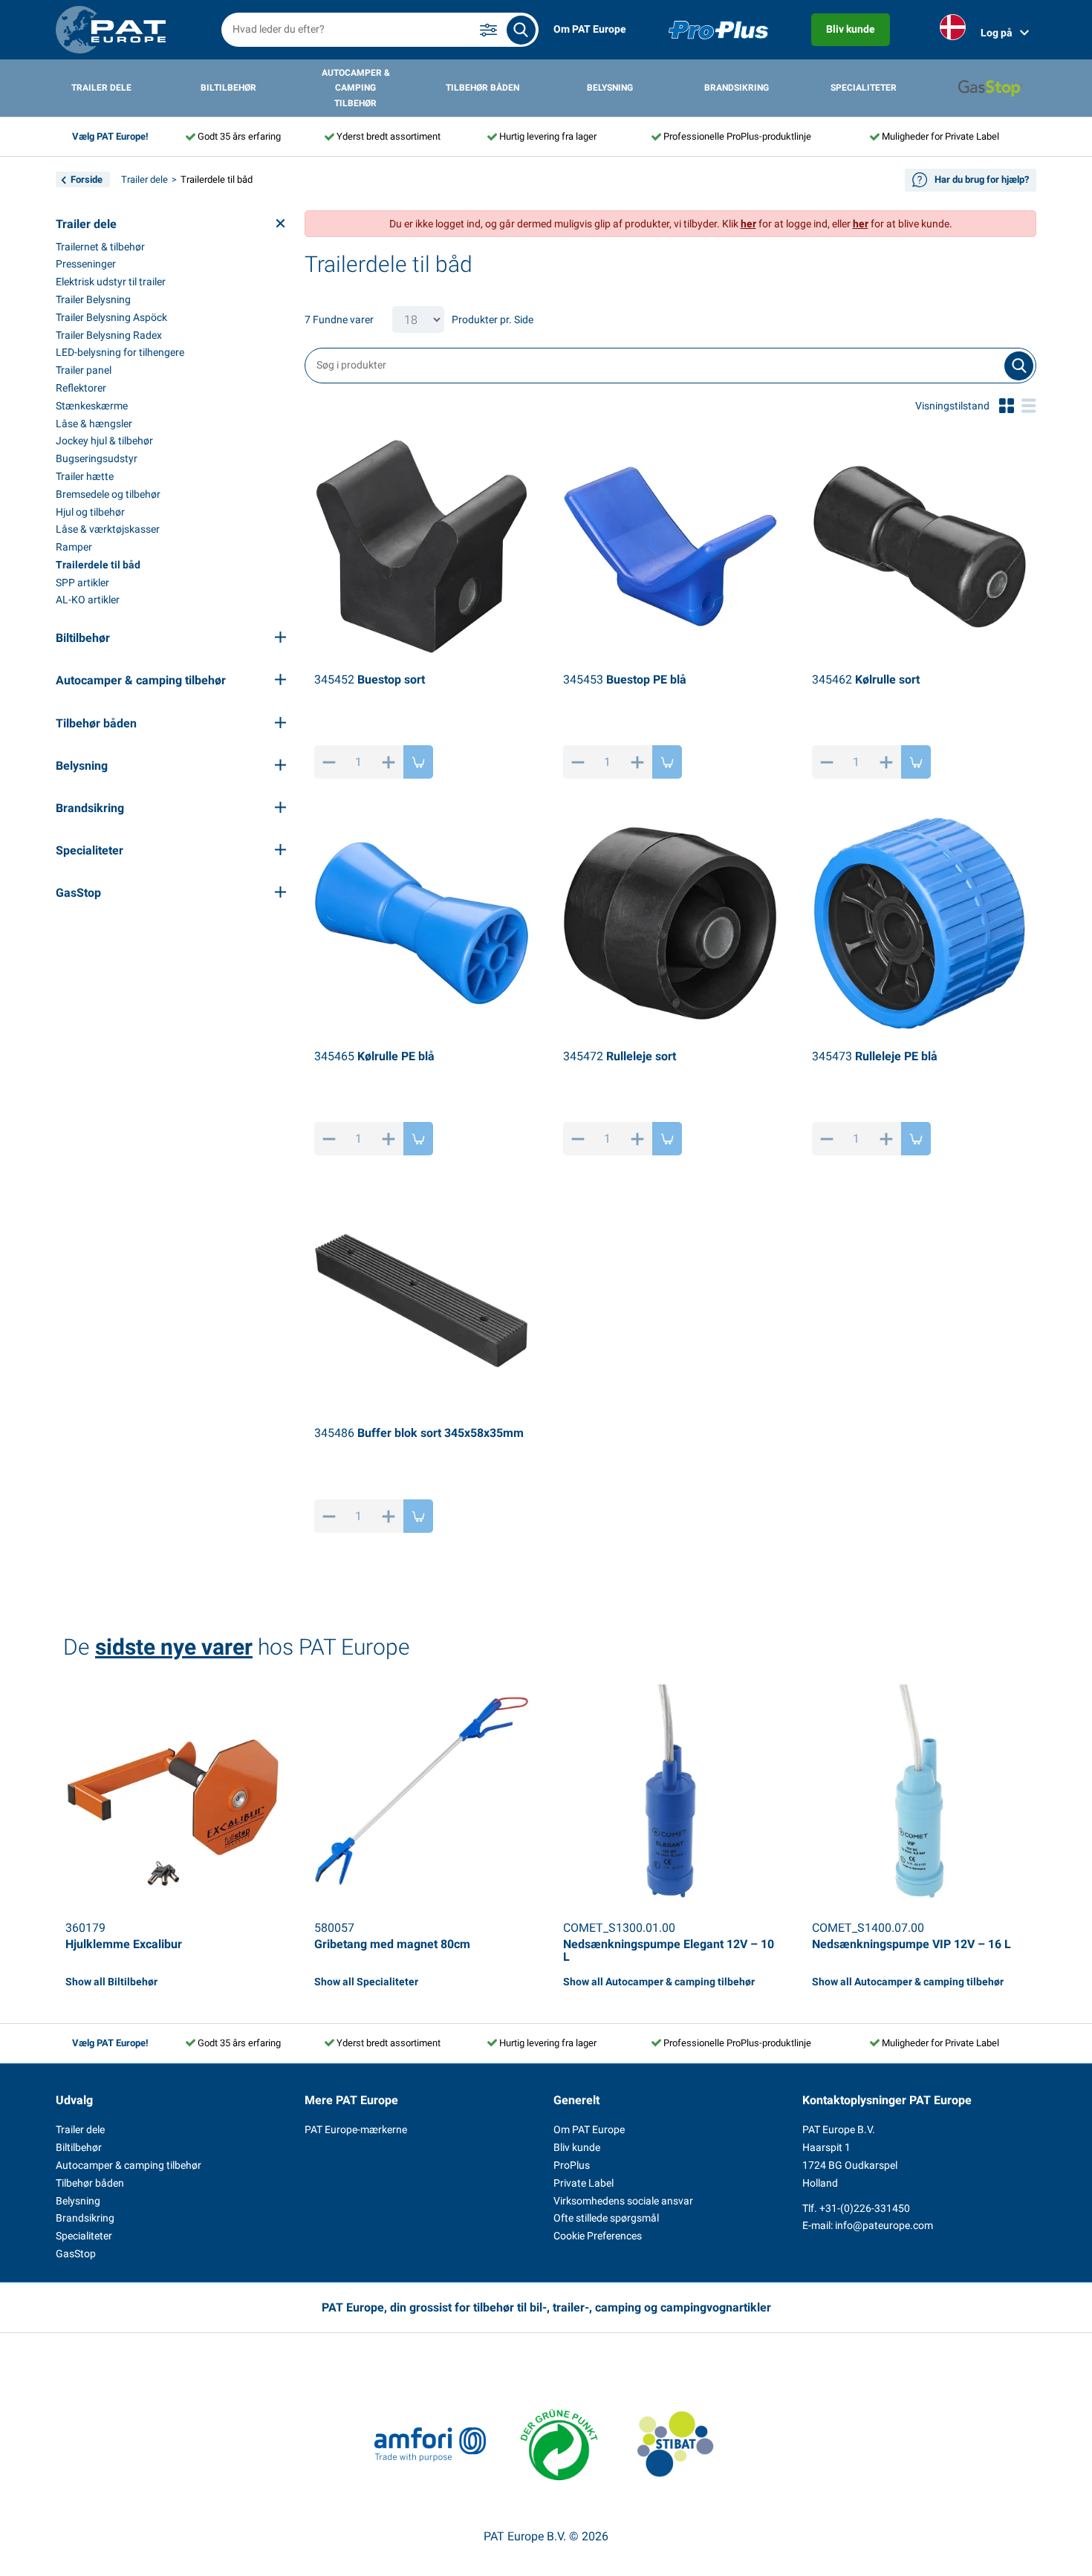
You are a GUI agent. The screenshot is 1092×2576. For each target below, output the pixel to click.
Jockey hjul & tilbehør (104, 441)
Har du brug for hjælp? (982, 179)
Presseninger (86, 264)
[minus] (329, 762)
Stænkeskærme (92, 406)
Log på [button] (997, 33)
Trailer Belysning (93, 299)
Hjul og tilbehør (90, 512)
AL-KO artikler (88, 600)
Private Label (584, 2183)
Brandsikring (737, 88)
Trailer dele (101, 88)
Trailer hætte (85, 476)
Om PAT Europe (590, 29)
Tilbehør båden (482, 88)
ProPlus (572, 2165)
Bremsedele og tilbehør (108, 494)
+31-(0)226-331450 (865, 2208)
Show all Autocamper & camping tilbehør (659, 1982)
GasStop (76, 2254)
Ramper (74, 547)
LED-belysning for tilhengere (120, 352)
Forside (87, 179)
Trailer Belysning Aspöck (111, 317)
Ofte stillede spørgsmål (606, 2218)
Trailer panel (84, 370)
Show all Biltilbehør (111, 1982)
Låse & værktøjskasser (108, 529)
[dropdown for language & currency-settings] (953, 30)
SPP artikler (82, 583)
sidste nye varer (174, 1647)
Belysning (610, 88)
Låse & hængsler (94, 424)
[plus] (389, 762)
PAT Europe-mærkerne (356, 2129)
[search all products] (521, 30)
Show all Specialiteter (366, 1982)
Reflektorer (81, 388)
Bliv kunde (851, 29)
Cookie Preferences (598, 2236)
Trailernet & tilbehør (100, 247)
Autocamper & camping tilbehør (356, 88)
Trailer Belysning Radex (109, 335)
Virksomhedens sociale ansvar (623, 2201)
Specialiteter (864, 88)
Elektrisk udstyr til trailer (111, 282)
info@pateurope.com (884, 2225)
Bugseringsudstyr (97, 458)
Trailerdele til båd (98, 565)
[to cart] (418, 762)
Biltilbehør (228, 88)
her (748, 224)
